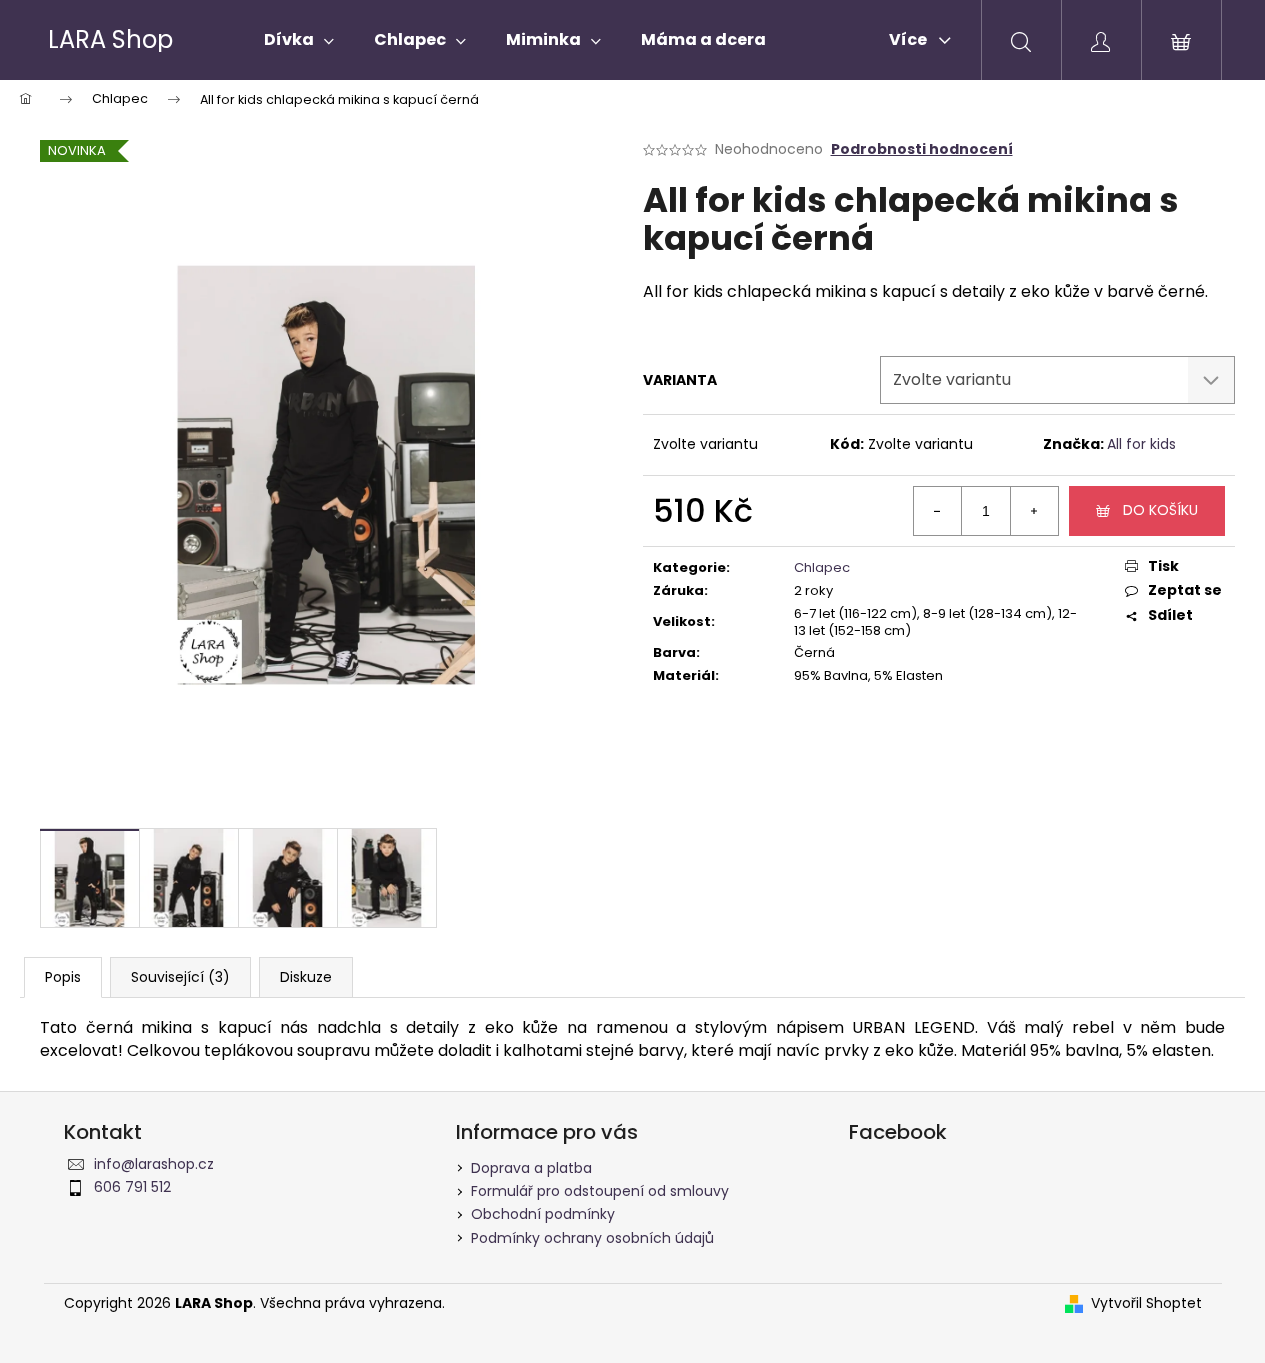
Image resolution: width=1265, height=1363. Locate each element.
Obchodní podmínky (543, 1214)
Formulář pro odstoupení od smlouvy (600, 1191)
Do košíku (1160, 510)
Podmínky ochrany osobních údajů (592, 1238)
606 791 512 (132, 1187)
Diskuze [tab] (306, 977)
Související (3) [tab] (180, 977)
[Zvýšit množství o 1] (1034, 511)
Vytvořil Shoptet (1146, 1303)
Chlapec (822, 567)
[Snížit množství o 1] (938, 511)
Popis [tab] (63, 977)
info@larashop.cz (154, 1164)
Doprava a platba (531, 1168)
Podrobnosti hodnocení (922, 149)
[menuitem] (299, 40)
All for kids (1141, 444)
